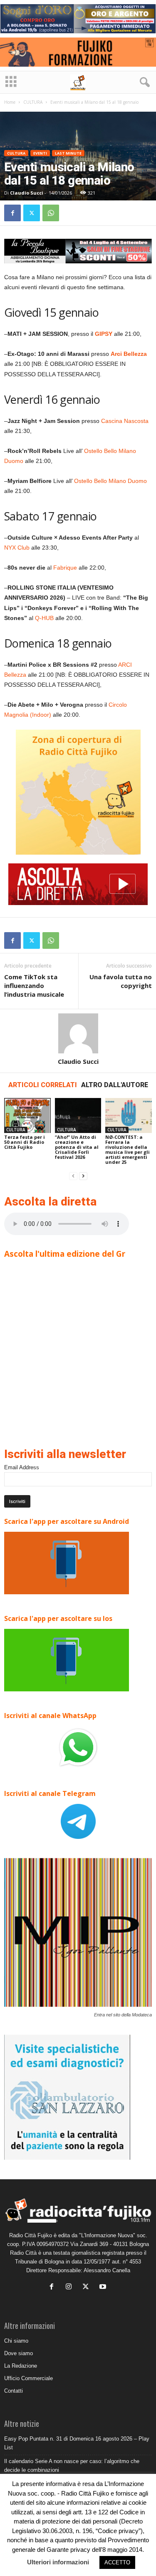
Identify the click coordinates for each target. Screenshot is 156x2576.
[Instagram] (71, 2287)
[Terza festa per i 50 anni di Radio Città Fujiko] (27, 1115)
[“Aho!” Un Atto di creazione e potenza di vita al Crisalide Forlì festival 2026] (78, 1115)
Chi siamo (16, 2341)
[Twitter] (32, 213)
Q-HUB (44, 618)
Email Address (22, 1467)
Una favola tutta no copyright (121, 981)
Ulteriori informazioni (58, 2562)
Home (10, 102)
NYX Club (17, 548)
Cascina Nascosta (125, 421)
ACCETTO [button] (117, 2562)
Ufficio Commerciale (28, 2378)
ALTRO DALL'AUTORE (115, 1085)
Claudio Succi (27, 193)
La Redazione (21, 2366)
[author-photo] (78, 1033)
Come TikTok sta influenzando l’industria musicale (34, 985)
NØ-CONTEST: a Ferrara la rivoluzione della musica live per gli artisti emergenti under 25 (128, 1149)
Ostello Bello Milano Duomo (110, 481)
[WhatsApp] (51, 213)
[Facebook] (12, 213)
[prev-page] (73, 1176)
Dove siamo (19, 2353)
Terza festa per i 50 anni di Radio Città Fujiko (25, 1142)
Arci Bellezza (129, 354)
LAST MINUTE (68, 153)
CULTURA (33, 102)
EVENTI (40, 153)
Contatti (14, 2391)
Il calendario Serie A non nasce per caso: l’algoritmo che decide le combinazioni (72, 2466)
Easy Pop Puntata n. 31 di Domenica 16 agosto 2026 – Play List (77, 2443)
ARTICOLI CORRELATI (43, 1085)
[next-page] (83, 1176)
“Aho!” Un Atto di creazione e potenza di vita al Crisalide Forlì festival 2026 (77, 1147)
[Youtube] (104, 2287)
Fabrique (65, 568)
